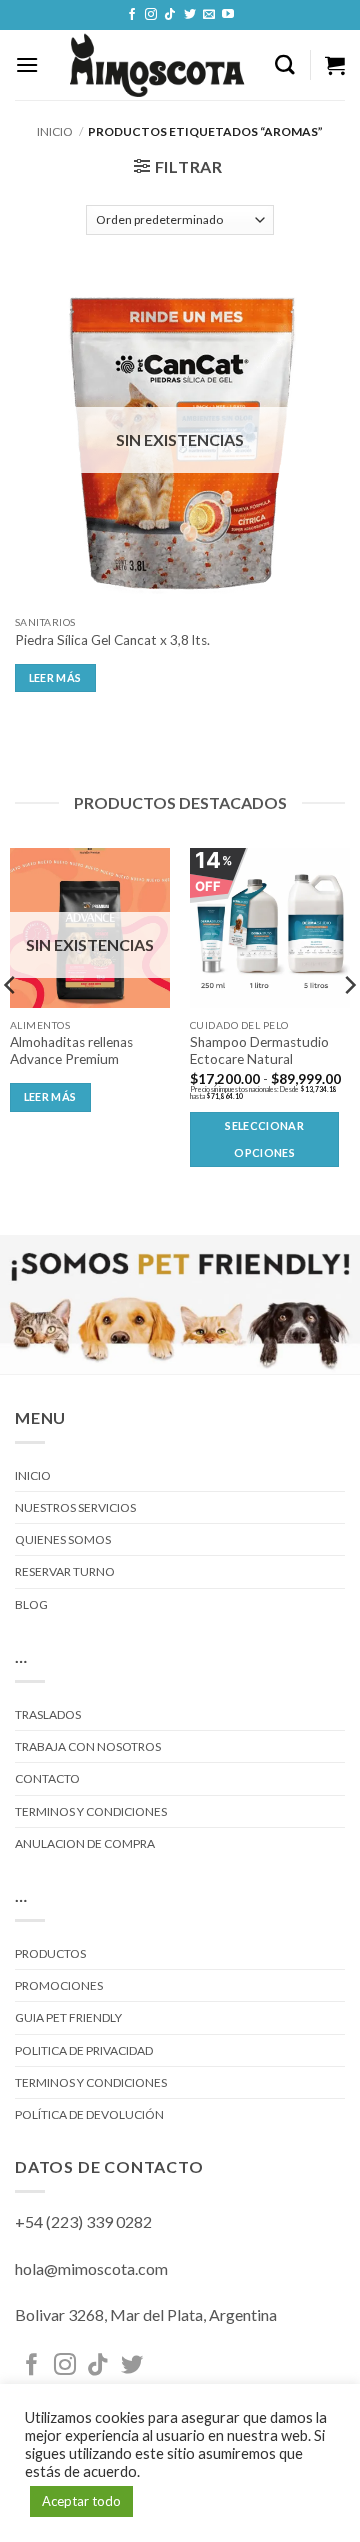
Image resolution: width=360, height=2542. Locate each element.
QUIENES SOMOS (63, 1539)
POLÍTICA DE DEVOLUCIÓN (89, 2114)
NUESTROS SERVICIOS (75, 1507)
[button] (27, 64)
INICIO (33, 1475)
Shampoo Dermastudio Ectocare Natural (259, 1051)
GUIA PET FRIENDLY (68, 2017)
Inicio (55, 131)
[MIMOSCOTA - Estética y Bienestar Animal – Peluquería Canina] (157, 65)
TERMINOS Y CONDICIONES (91, 1811)
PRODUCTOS (50, 1953)
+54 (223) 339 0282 (83, 2221)
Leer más (55, 677)
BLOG (31, 1604)
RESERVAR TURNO (65, 1571)
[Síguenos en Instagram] (151, 15)
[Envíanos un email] (209, 15)
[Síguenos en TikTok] (170, 15)
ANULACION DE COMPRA (85, 1843)
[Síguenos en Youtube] (228, 15)
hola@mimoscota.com (91, 2268)
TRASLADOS (48, 1714)
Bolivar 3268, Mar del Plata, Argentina (146, 2314)
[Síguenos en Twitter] (190, 15)
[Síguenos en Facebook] (132, 15)
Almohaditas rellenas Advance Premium (71, 1051)
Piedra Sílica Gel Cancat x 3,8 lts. (112, 640)
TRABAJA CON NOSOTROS (88, 1746)
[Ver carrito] (335, 65)
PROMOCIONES (59, 1985)
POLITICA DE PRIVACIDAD (84, 2050)
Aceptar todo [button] (81, 2501)
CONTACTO (47, 1778)
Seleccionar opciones (264, 1138)
